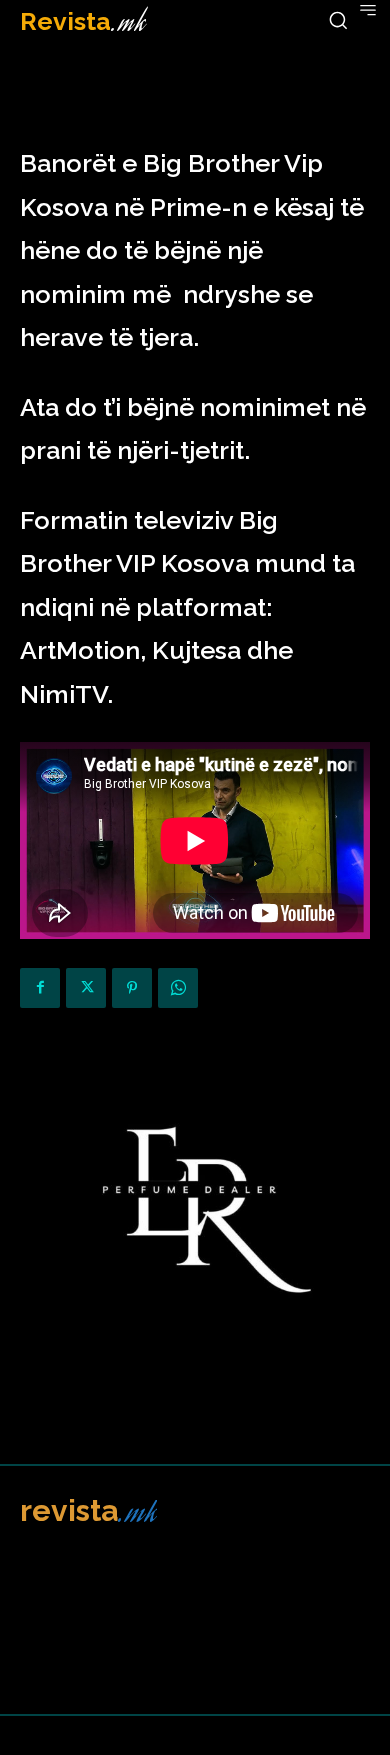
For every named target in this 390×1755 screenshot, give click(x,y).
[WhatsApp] (178, 988)
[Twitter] (86, 988)
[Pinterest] (132, 988)
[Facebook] (40, 988)
